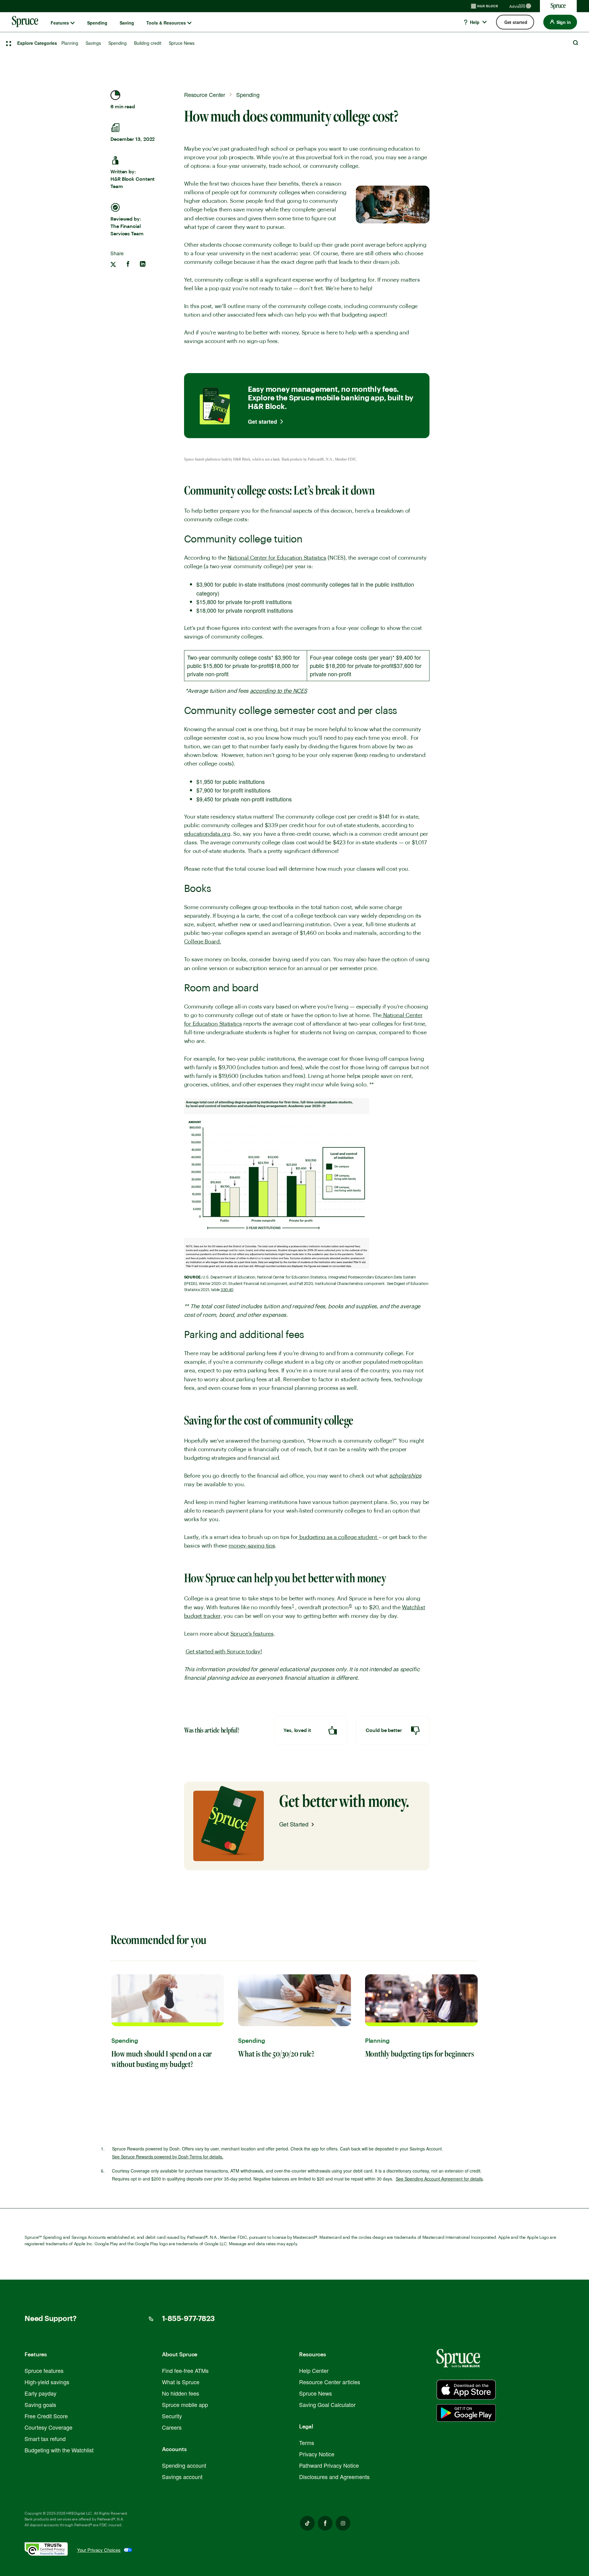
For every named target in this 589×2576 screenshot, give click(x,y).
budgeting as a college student (339, 1537)
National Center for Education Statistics (277, 558)
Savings (93, 43)
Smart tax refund (45, 2439)
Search (576, 43)
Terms (307, 2443)
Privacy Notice (317, 2454)
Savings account (182, 2477)
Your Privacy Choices (99, 2550)
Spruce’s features (252, 1634)
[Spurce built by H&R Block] (466, 2390)
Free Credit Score (46, 2416)
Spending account (184, 2465)
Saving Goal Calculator (327, 2404)
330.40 (227, 1290)
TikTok (307, 2523)
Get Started (294, 1824)
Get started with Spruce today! (224, 1652)
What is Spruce (181, 2382)
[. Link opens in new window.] (51, 2550)
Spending (97, 23)
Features (60, 23)
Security (172, 2416)
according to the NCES (279, 691)
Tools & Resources (166, 23)
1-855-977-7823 (189, 2319)
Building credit (148, 43)
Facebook (325, 2523)
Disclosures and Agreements (334, 2477)
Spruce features (44, 2370)
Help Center (314, 2370)
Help (474, 22)
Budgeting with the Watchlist (59, 2450)
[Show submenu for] (73, 23)
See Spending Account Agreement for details (439, 2179)
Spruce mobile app (185, 2404)
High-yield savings (47, 2382)
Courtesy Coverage (48, 2427)
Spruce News (182, 43)
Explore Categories (37, 43)
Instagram (343, 2523)
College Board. (203, 942)
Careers (172, 2427)
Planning (70, 43)
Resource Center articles (330, 2382)
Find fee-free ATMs (185, 2370)
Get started (262, 422)
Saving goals (40, 2404)
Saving (127, 23)
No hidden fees (181, 2393)
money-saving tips (252, 1546)
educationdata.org (207, 834)
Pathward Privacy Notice (329, 2465)
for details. (168, 2157)
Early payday (40, 2393)
